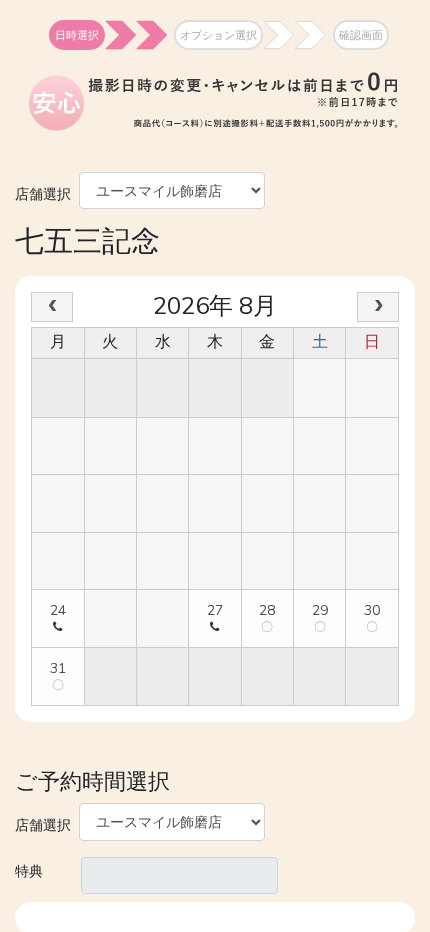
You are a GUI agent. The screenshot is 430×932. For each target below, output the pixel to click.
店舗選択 (43, 192)
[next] (378, 307)
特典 (29, 871)
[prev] (52, 307)
